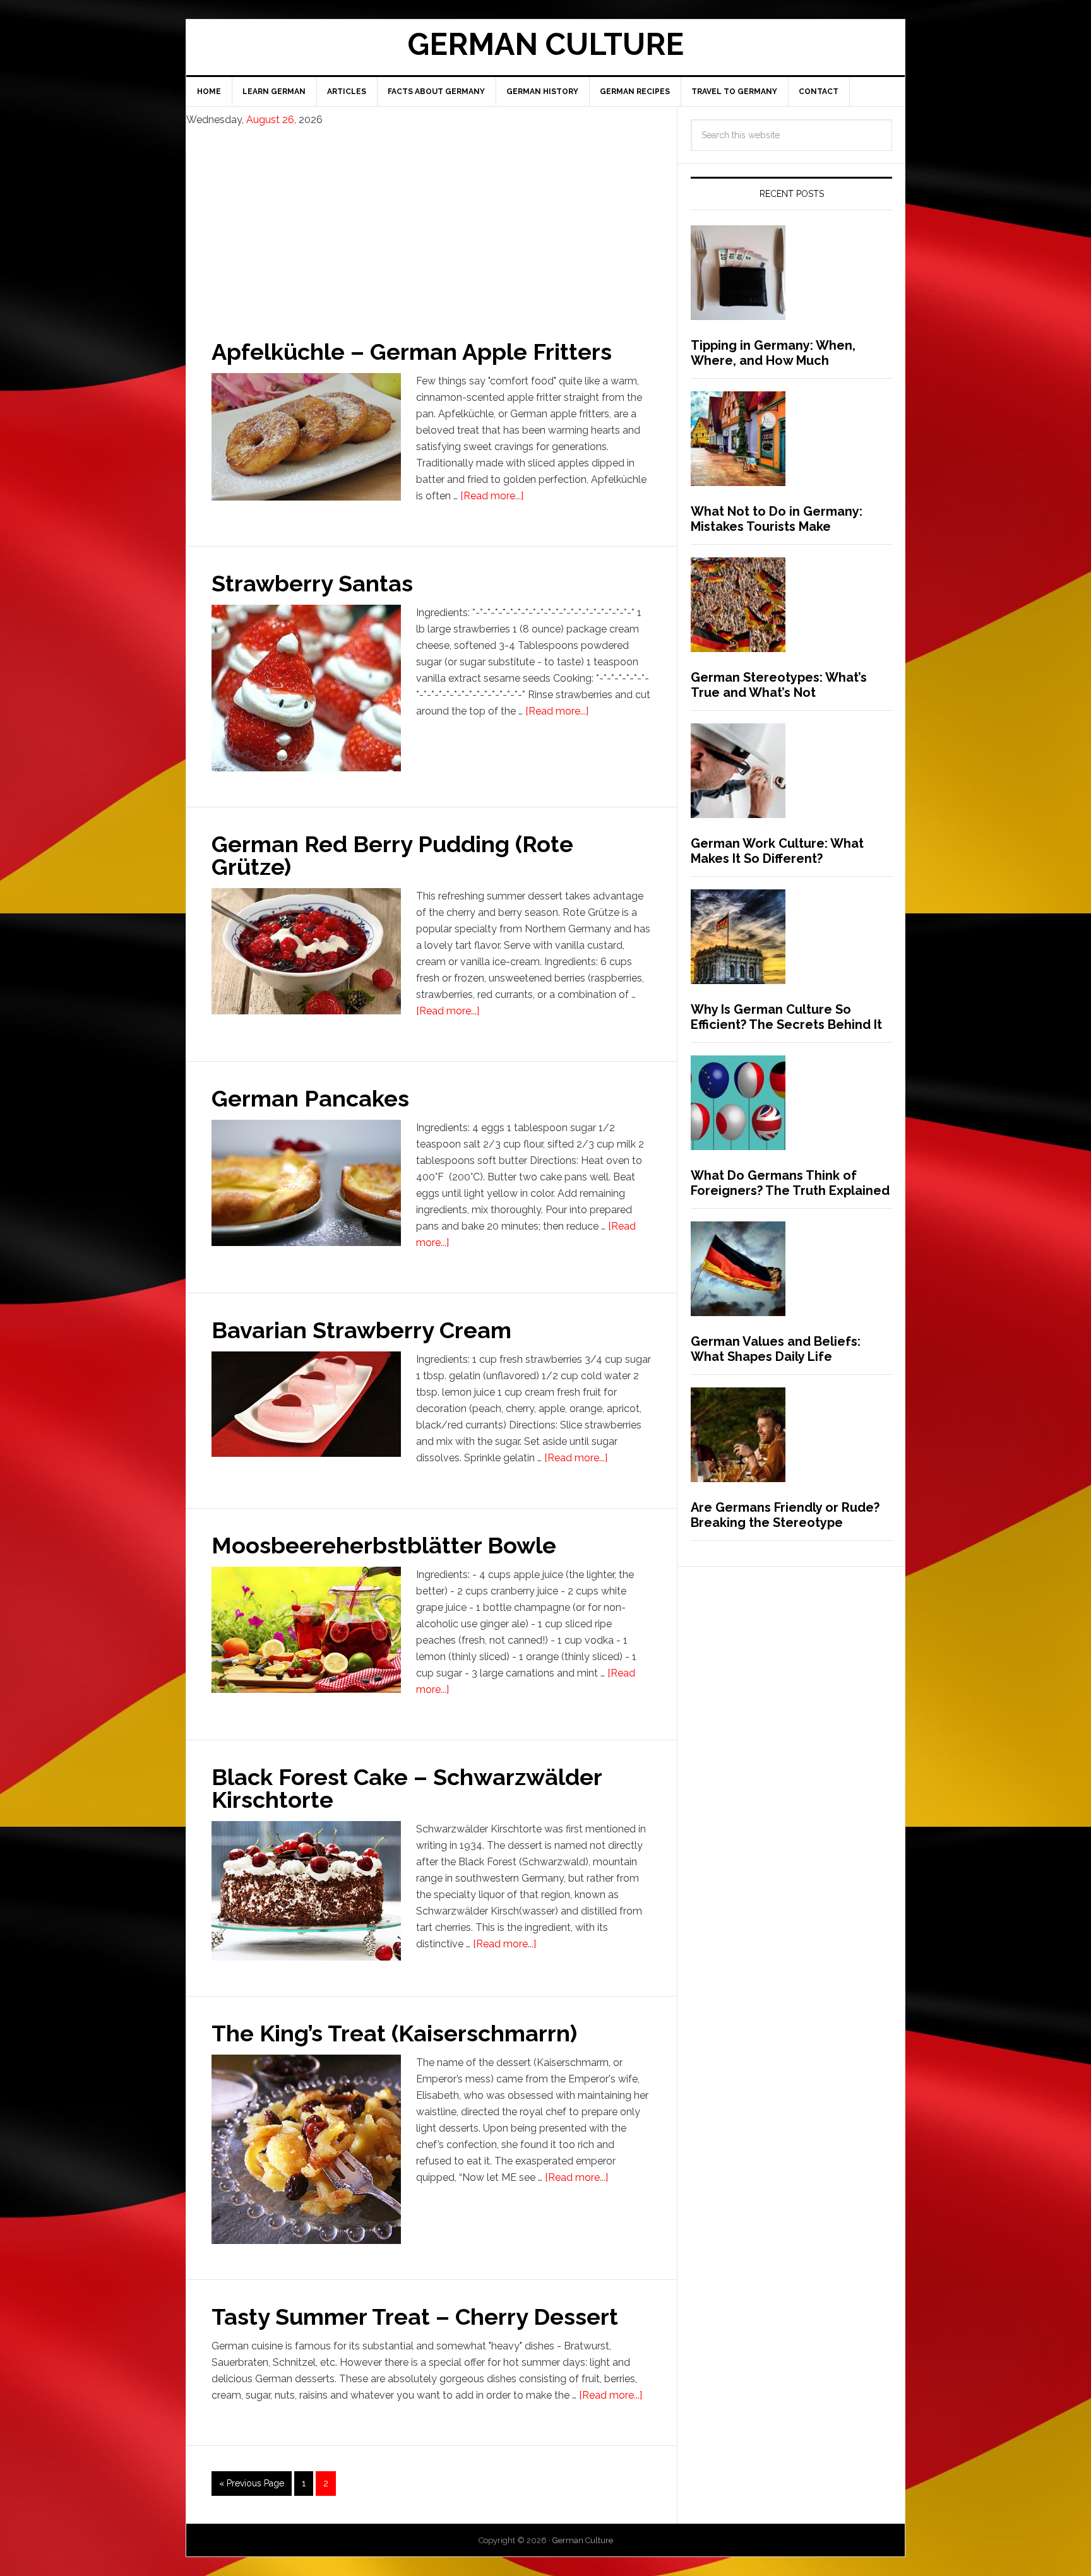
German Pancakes (310, 1098)
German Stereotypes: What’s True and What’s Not (779, 685)
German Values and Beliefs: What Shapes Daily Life (776, 1349)
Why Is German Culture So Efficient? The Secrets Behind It (786, 1017)
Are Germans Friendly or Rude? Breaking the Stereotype (785, 1515)
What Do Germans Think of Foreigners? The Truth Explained (790, 1183)
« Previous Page (252, 2483)
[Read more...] (492, 496)
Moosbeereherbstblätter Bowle (384, 1545)
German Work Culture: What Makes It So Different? (777, 851)
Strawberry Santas (312, 583)
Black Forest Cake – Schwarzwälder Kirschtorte (407, 1788)
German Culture (545, 44)
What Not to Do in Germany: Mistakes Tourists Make (777, 519)
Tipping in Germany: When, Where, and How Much (773, 353)
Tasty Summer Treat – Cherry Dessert (415, 2317)
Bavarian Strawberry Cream (361, 1330)
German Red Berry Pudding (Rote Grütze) (392, 855)
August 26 (270, 120)
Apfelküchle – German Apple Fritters (412, 352)
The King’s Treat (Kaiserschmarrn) (394, 2033)
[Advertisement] (432, 222)
